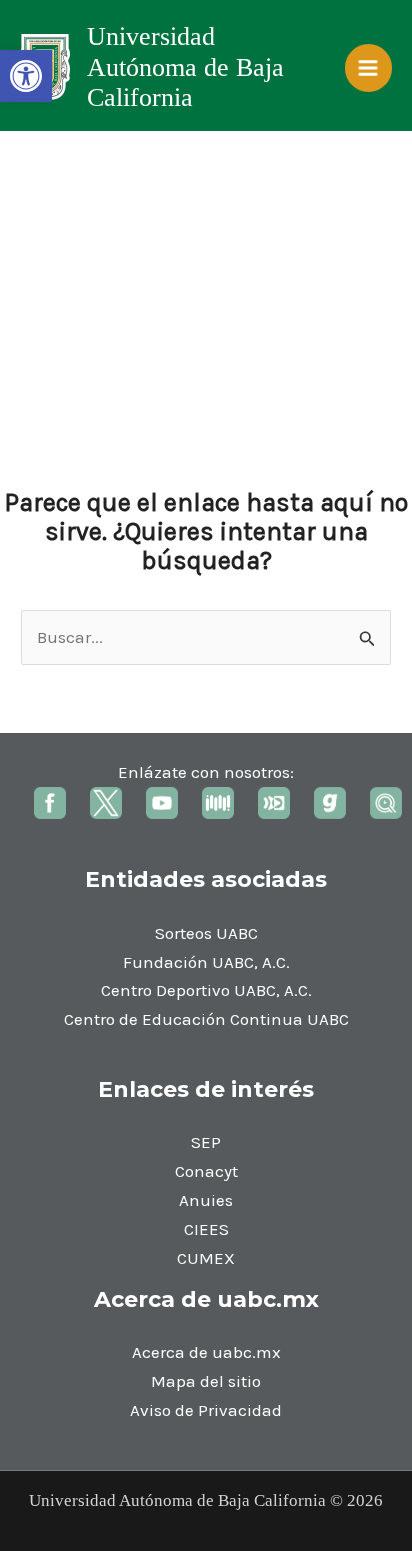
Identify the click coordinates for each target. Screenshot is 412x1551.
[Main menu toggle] (369, 68)
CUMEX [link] (206, 1258)
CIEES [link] (206, 1229)
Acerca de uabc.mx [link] (206, 1352)
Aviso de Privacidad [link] (206, 1410)
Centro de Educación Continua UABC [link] (206, 1019)
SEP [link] (206, 1142)
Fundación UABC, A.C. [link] (206, 962)
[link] (26, 76)
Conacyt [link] (206, 1171)
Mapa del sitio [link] (206, 1381)
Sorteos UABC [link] (206, 933)
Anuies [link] (206, 1200)
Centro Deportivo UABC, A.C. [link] (206, 990)
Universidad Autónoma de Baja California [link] (185, 67)
